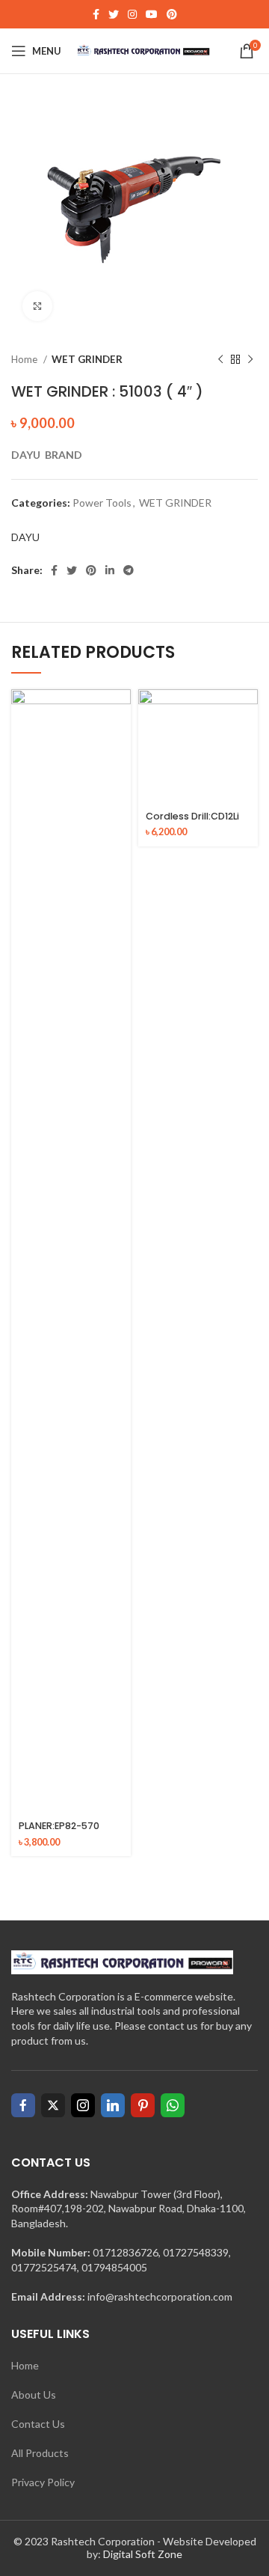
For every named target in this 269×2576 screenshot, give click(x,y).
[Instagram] (83, 2105)
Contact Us (38, 2424)
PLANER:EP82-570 (59, 1826)
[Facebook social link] (96, 14)
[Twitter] (53, 2105)
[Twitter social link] (114, 14)
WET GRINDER (87, 359)
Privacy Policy (43, 2482)
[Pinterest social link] (172, 14)
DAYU (25, 537)
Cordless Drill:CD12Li (192, 816)
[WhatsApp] (173, 2105)
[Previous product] (220, 360)
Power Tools (102, 503)
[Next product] (250, 360)
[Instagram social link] (132, 14)
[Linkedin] (113, 2105)
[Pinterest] (143, 2105)
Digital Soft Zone (143, 2554)
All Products (40, 2453)
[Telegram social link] (129, 570)
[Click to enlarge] (37, 306)
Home (25, 359)
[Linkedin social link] (110, 570)
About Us (34, 2395)
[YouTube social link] (152, 14)
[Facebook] (23, 2105)
